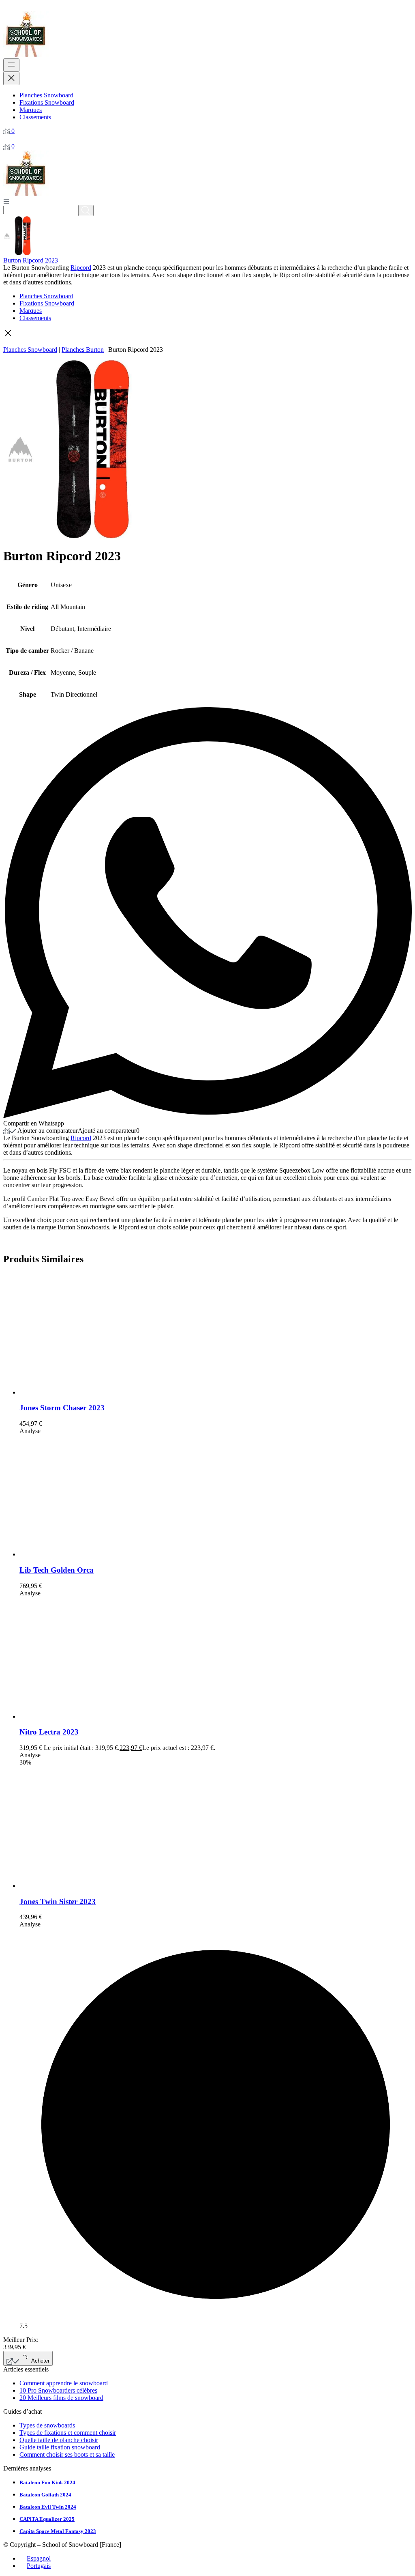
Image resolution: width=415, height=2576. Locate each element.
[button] (207, 334)
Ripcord (81, 268)
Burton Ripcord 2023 (31, 260)
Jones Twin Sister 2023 (58, 1901)
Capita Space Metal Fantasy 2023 (58, 2531)
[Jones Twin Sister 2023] (80, 1886)
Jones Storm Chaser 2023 (62, 1408)
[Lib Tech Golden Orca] (80, 1554)
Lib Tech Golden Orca (57, 1570)
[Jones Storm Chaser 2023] (80, 1392)
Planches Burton (83, 350)
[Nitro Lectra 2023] (80, 1716)
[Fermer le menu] (11, 79)
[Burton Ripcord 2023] (23, 253)
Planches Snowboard (30, 350)
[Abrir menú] (6, 201)
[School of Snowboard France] (26, 55)
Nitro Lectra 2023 (49, 1732)
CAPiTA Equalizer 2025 (47, 2519)
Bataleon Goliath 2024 (45, 2495)
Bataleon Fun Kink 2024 (47, 2482)
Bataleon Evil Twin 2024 (48, 2507)
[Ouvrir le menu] (11, 65)
